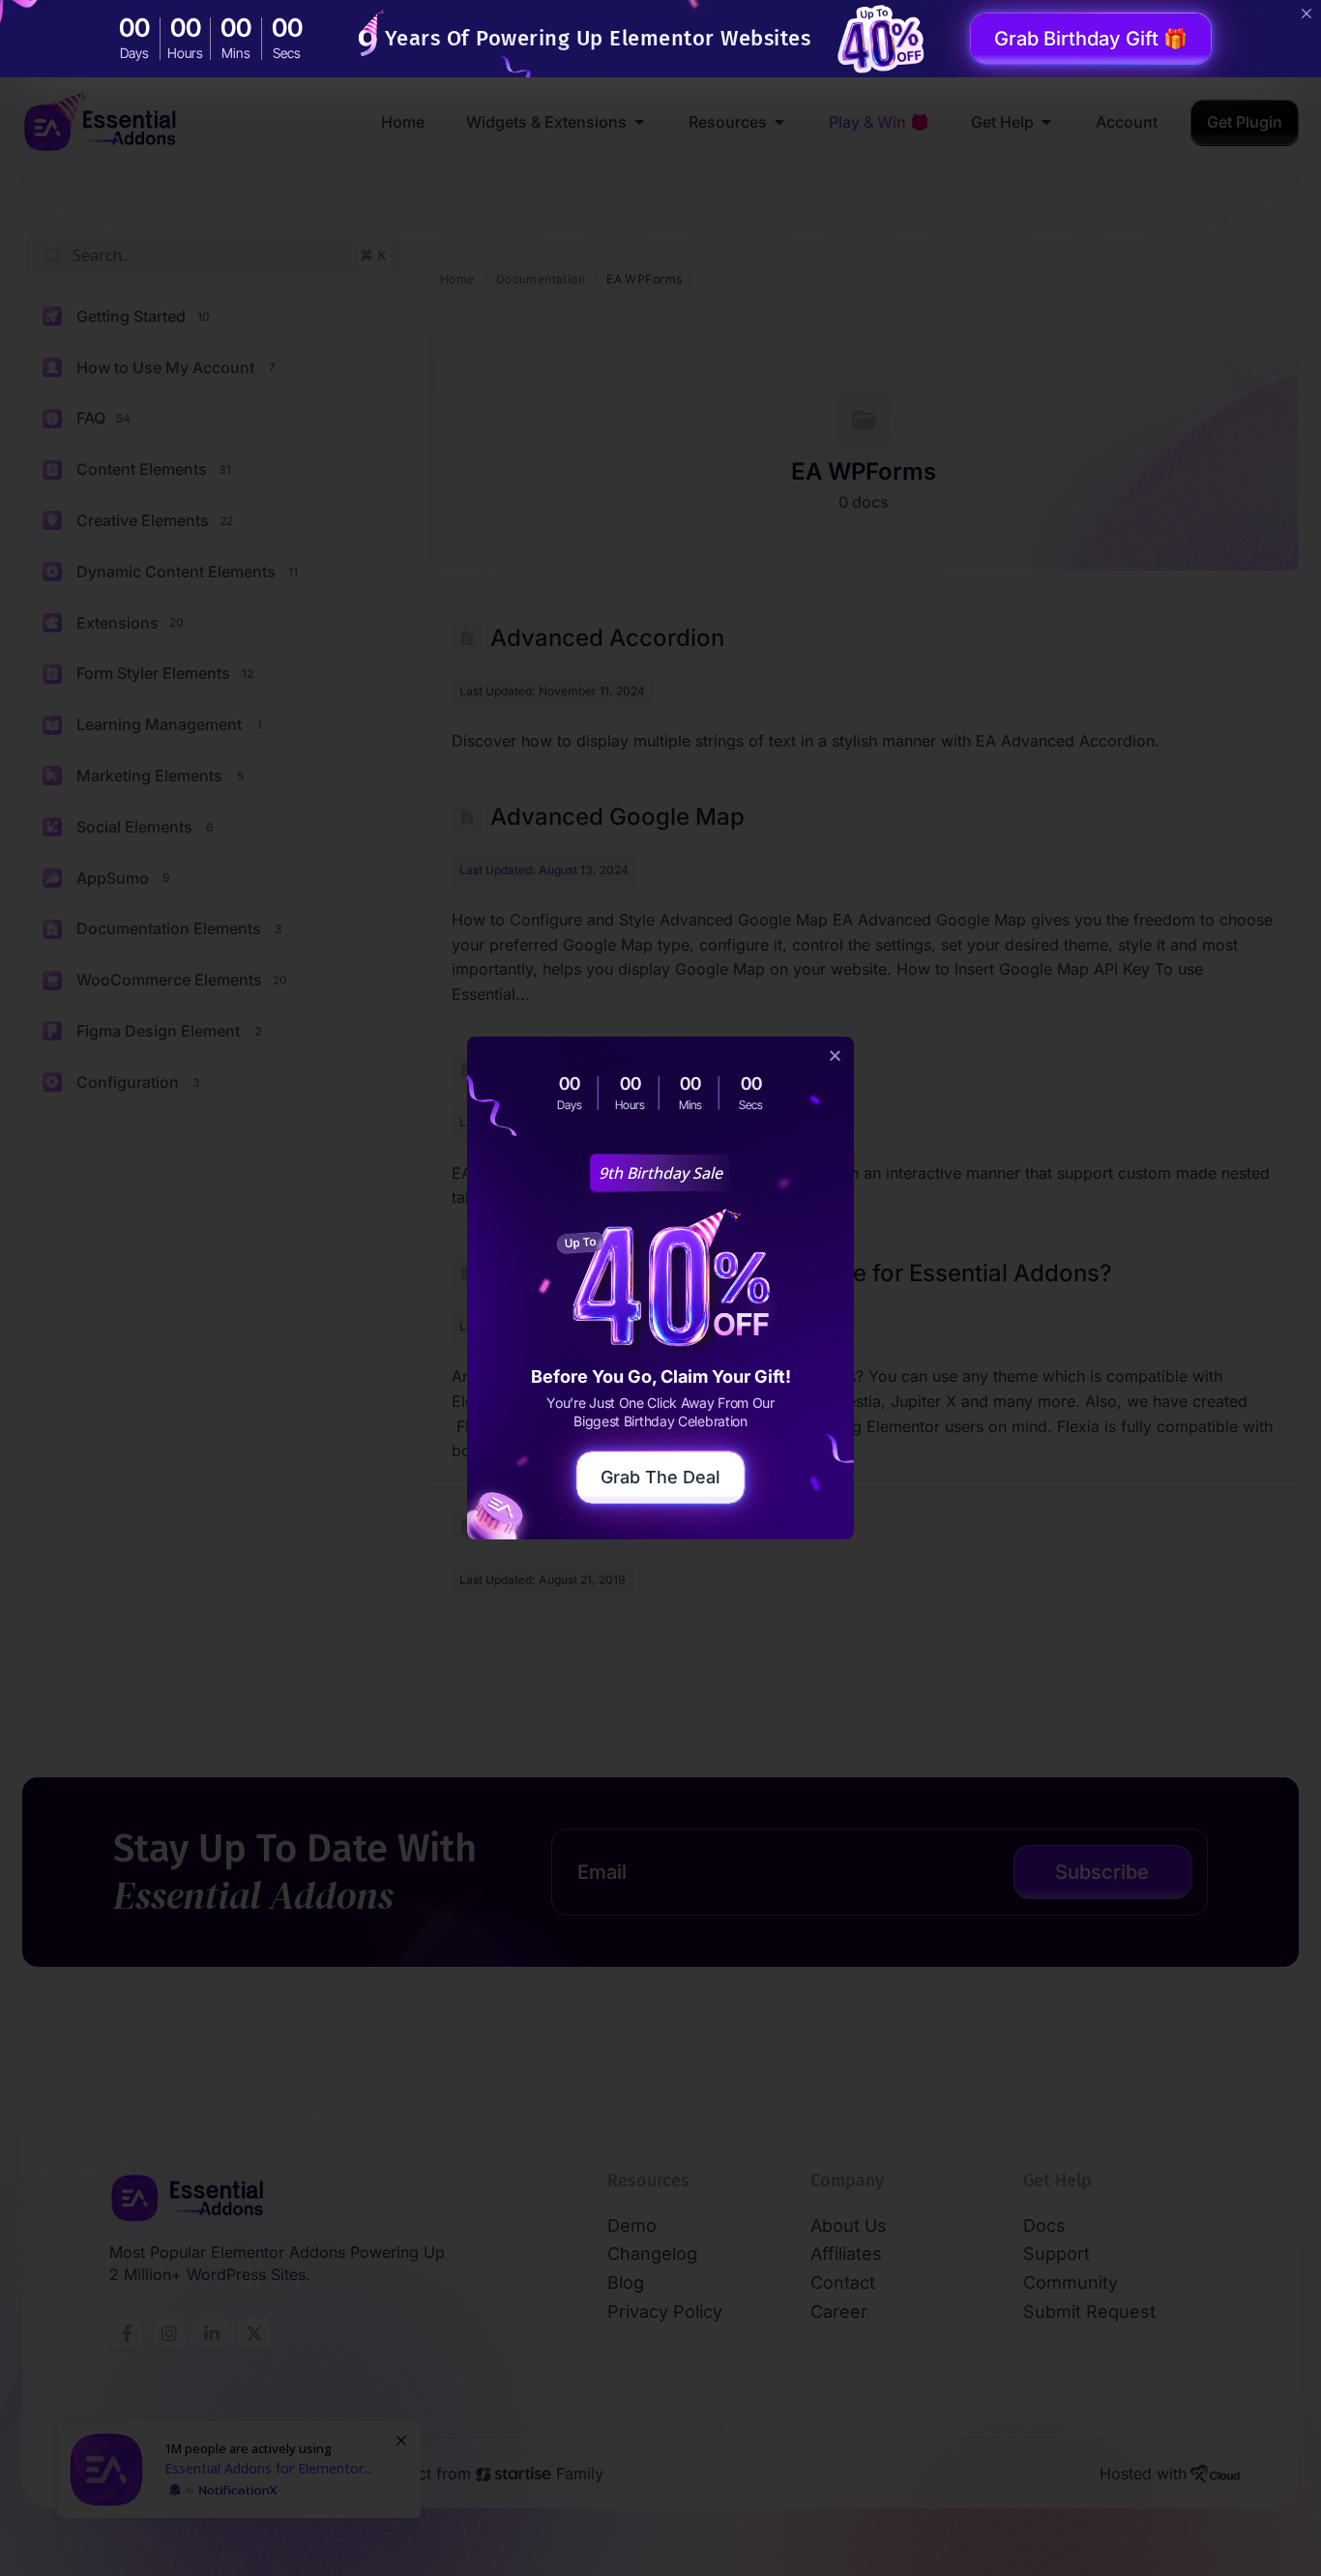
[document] (660, 1288)
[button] (835, 1055)
